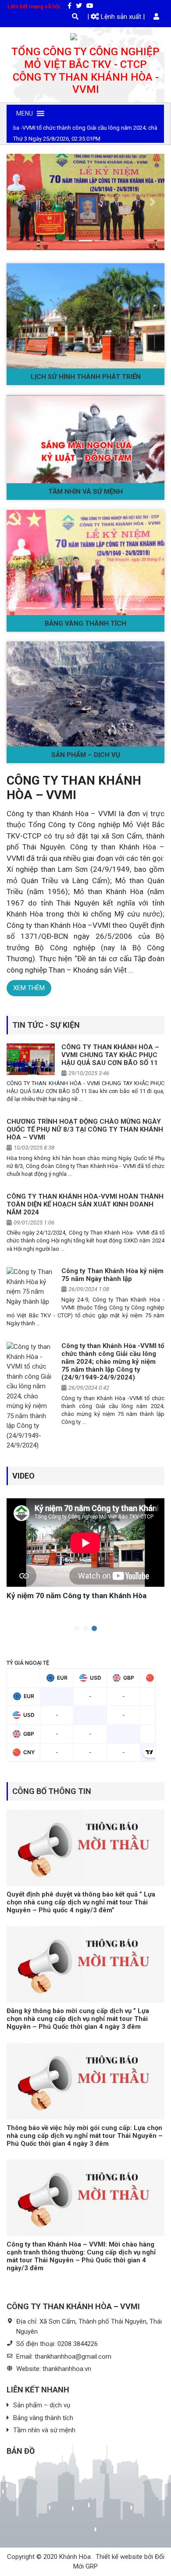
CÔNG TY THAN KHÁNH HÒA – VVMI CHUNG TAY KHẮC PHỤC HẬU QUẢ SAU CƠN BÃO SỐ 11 (110, 1055)
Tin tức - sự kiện (46, 1025)
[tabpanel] (85, 1548)
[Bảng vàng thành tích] (85, 563)
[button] (25, 113)
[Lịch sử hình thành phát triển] (85, 316)
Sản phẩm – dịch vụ (86, 755)
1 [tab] (77, 1629)
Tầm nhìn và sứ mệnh (85, 492)
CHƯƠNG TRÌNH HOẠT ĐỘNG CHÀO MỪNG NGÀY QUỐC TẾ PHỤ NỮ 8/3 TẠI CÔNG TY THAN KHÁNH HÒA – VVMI (85, 1129)
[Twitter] (79, 6)
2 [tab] (85, 1629)
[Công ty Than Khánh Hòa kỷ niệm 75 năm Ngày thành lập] (31, 1287)
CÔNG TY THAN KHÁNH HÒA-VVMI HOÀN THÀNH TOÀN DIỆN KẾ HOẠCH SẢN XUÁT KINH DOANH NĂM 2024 (85, 1204)
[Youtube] (90, 6)
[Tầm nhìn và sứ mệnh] (85, 439)
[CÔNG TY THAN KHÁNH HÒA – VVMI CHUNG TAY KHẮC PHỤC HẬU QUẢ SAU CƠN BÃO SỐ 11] (31, 1059)
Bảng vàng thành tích (85, 623)
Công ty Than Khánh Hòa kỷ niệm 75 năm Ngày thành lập (112, 1275)
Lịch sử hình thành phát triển (86, 377)
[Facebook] (69, 6)
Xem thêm (29, 988)
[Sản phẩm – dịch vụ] (85, 694)
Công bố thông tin (52, 1791)
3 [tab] (94, 1629)
